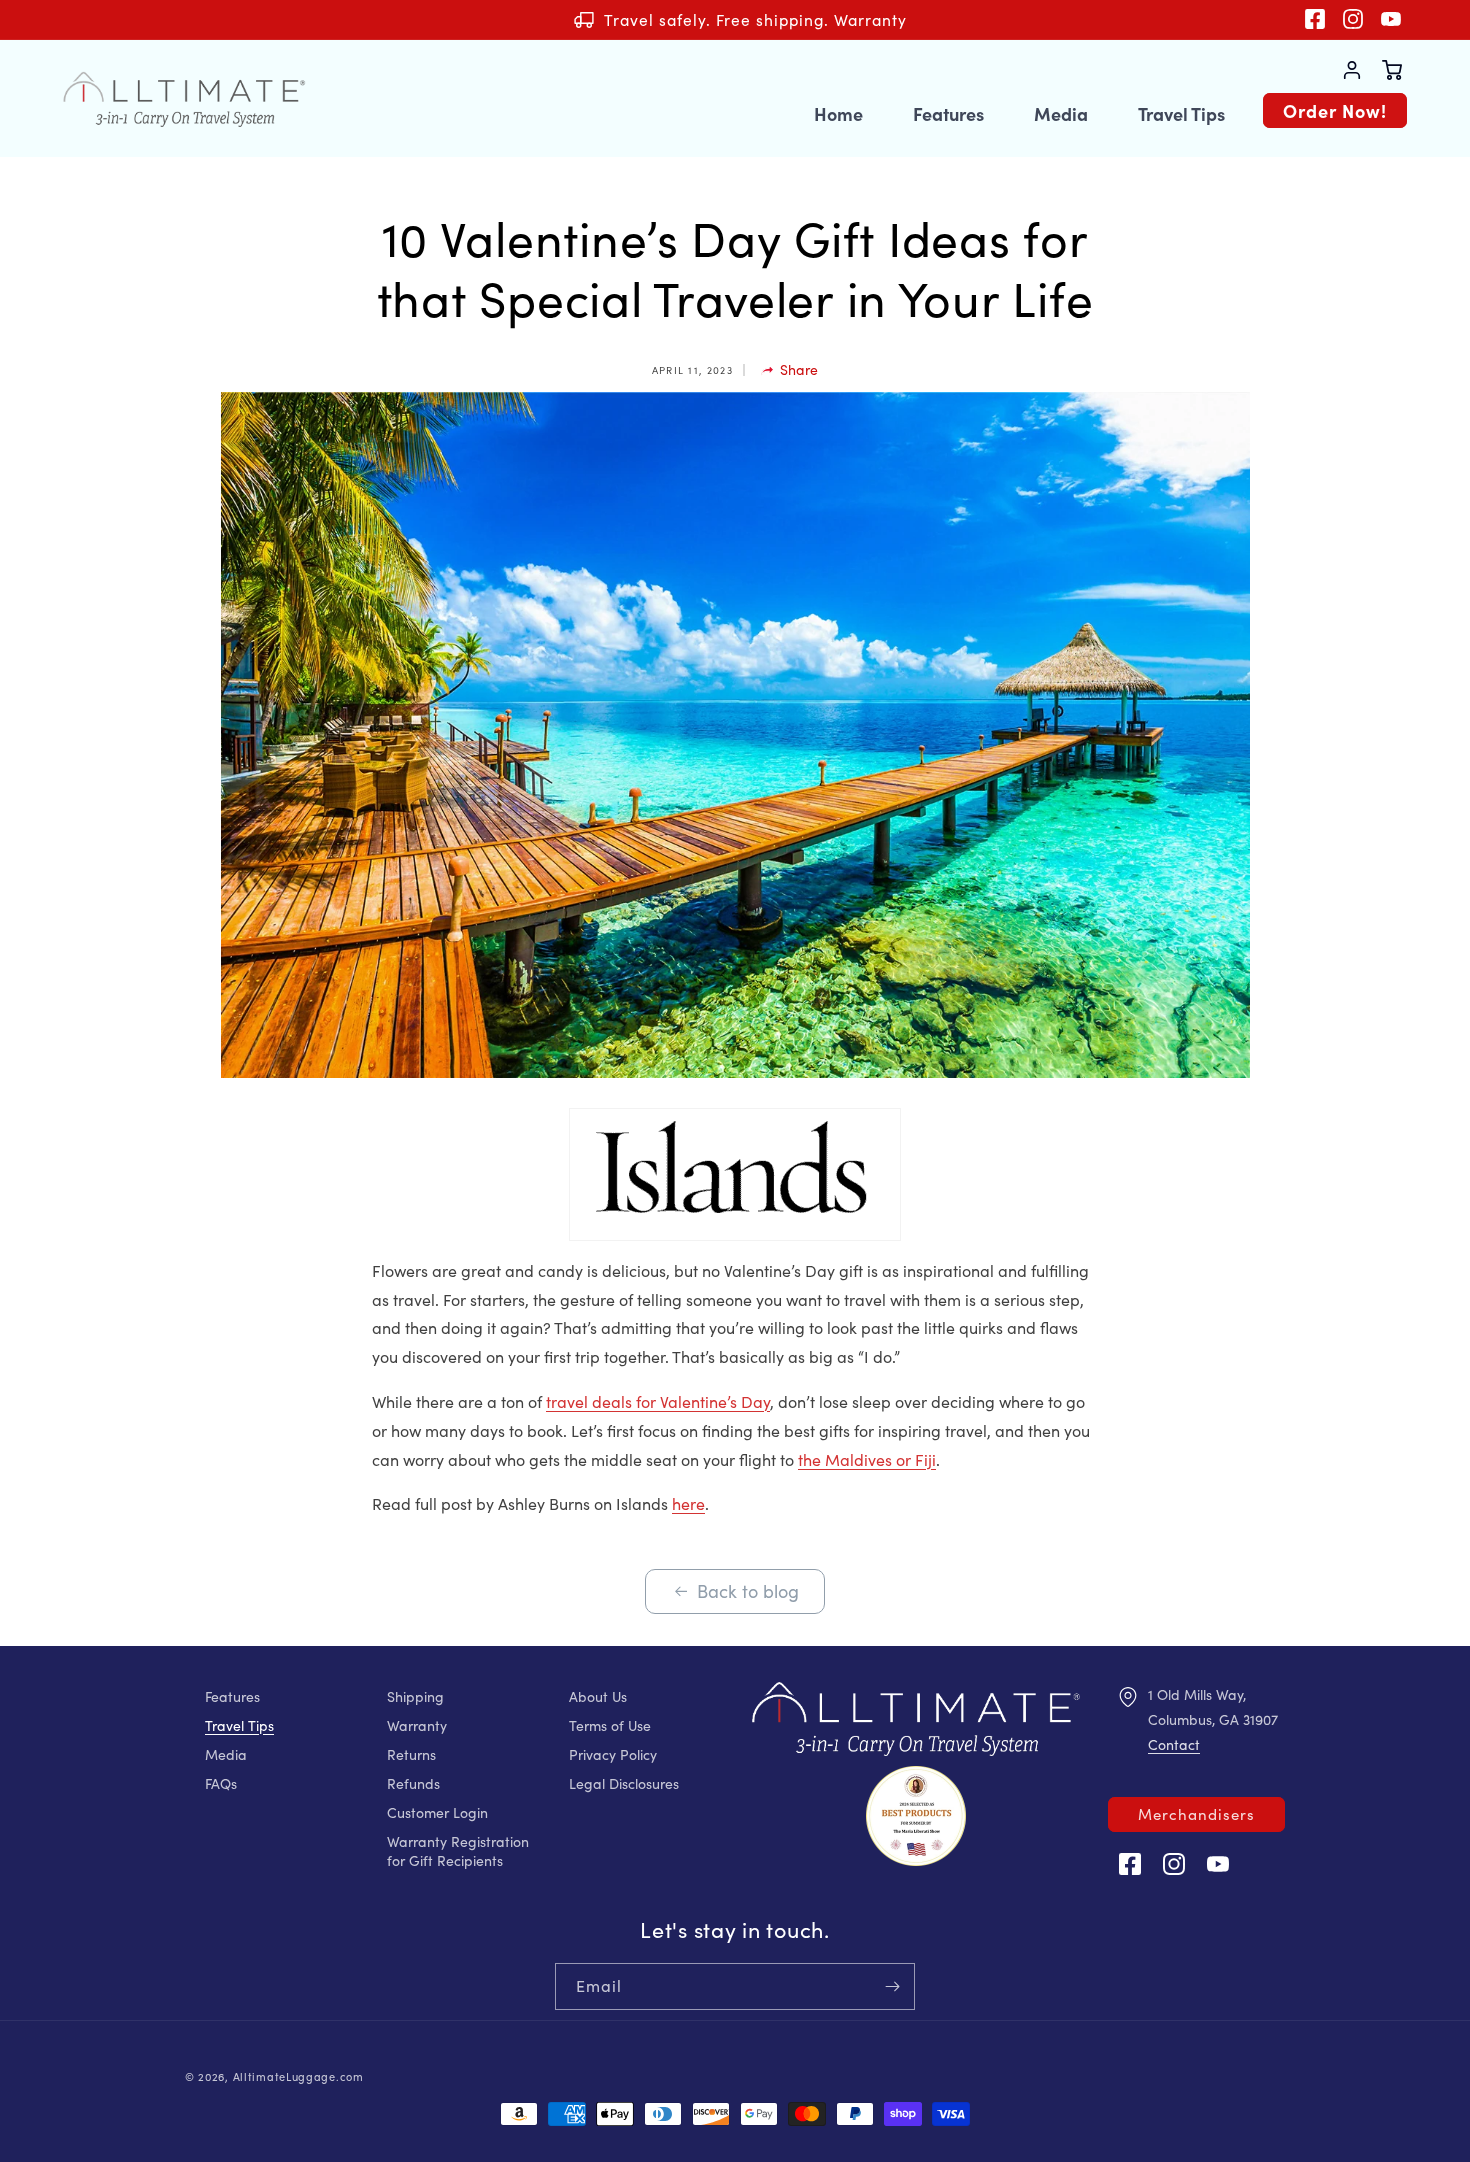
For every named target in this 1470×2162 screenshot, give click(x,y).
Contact (1174, 1744)
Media (226, 1754)
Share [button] (799, 369)
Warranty (417, 1725)
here (688, 1503)
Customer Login (437, 1812)
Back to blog (748, 1591)
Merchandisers (1196, 1814)
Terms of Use (610, 1725)
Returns (411, 1754)
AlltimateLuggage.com (298, 2076)
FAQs (221, 1783)
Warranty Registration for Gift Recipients (458, 1851)
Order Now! (1335, 110)
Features (232, 1696)
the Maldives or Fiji (867, 1459)
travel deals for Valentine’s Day (658, 1401)
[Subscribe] (892, 1986)
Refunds (413, 1783)
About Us (598, 1696)
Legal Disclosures (624, 1783)
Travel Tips (239, 1725)
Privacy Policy (613, 1754)
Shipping (415, 1696)
